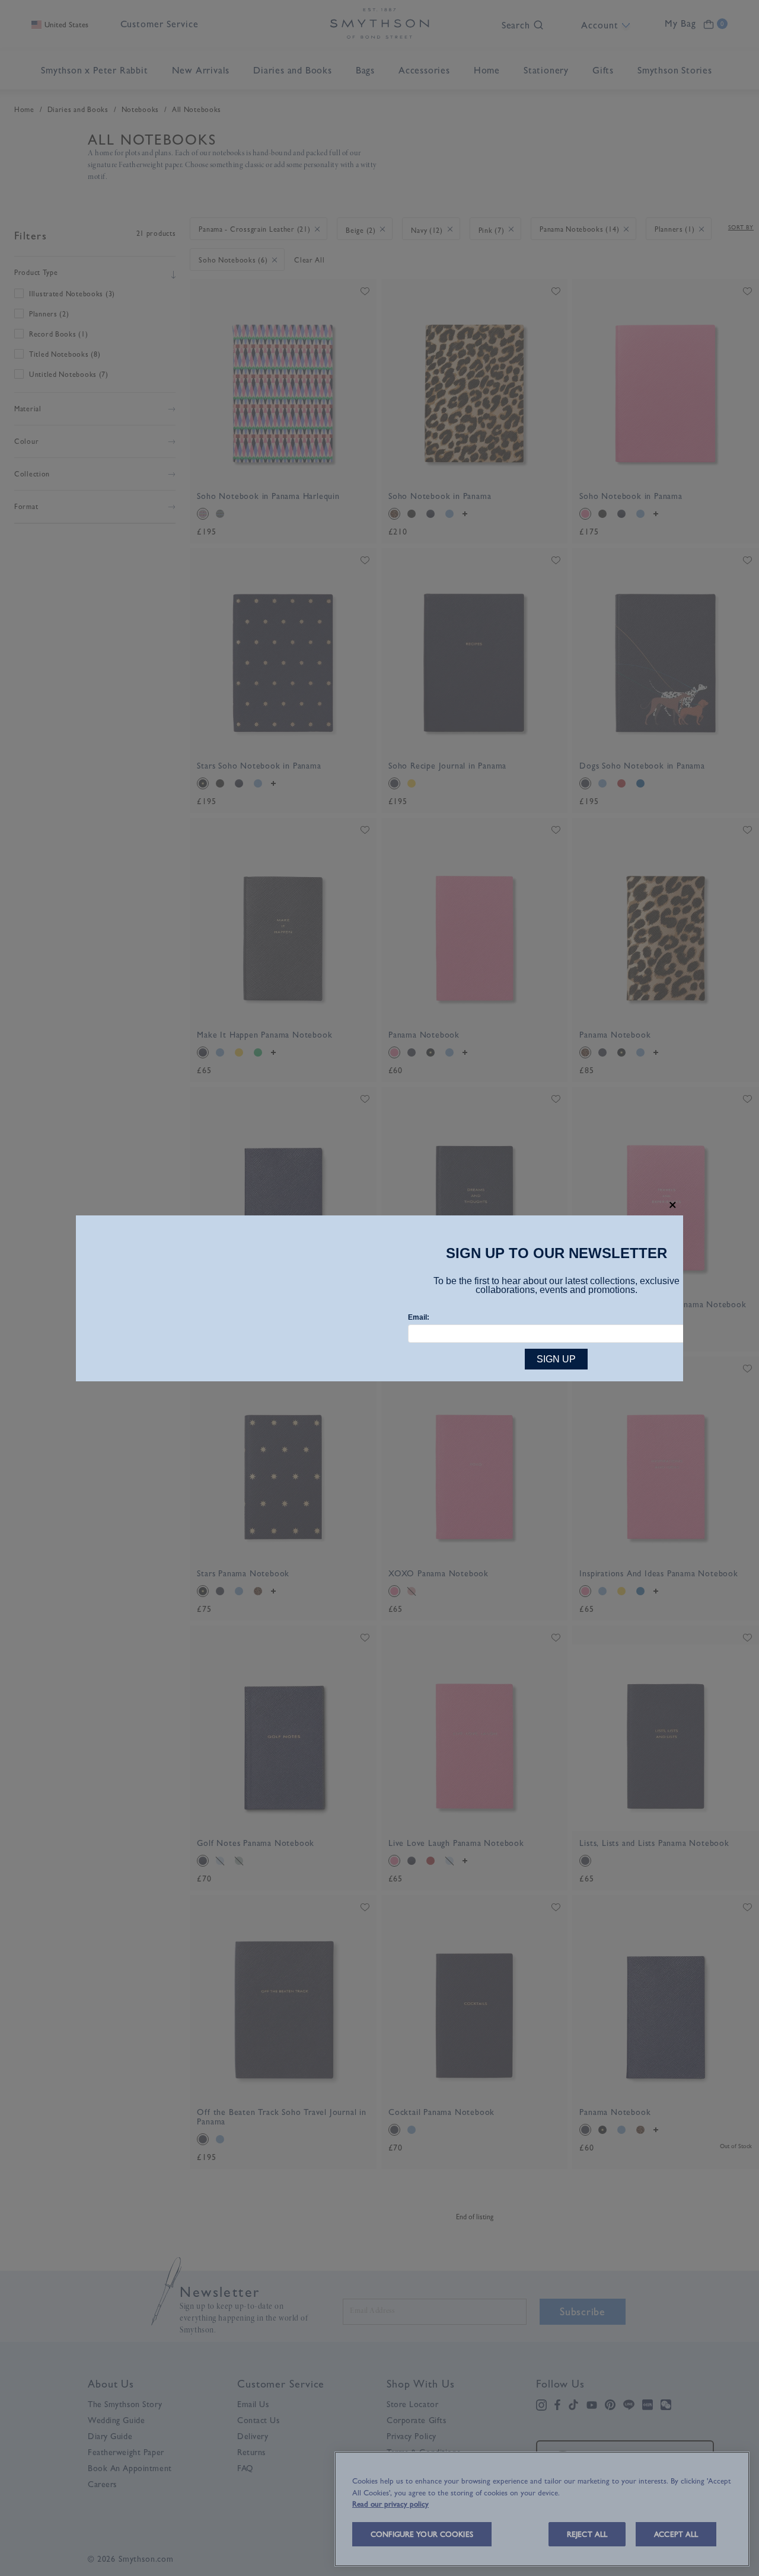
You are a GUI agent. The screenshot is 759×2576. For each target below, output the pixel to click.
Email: (419, 1317)
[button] (673, 1205)
